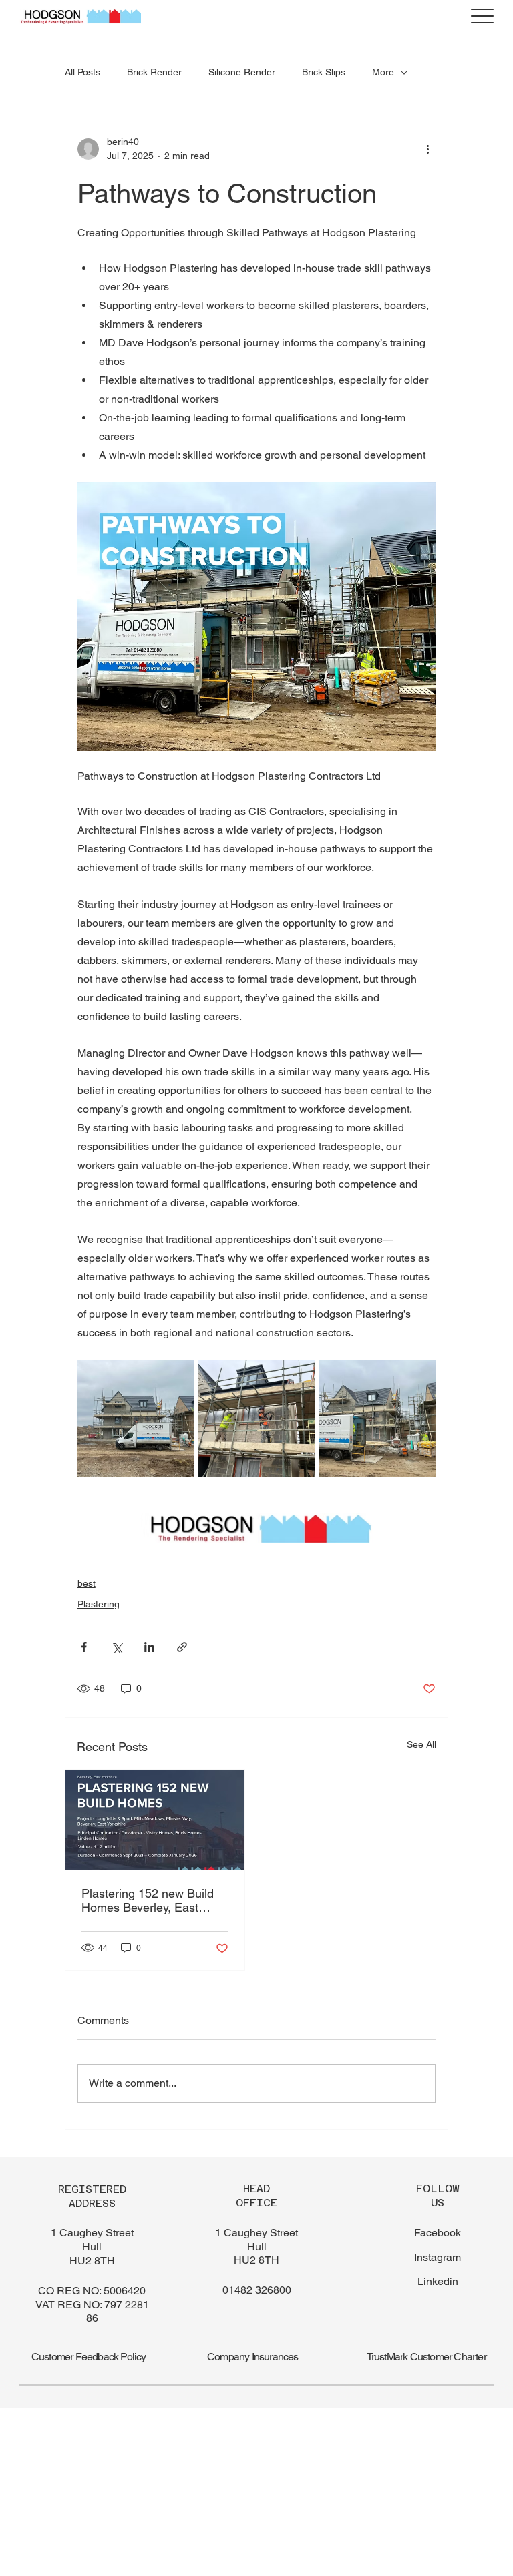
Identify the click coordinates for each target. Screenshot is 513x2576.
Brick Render (154, 72)
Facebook (438, 2233)
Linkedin (438, 2281)
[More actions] (427, 149)
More (383, 72)
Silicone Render (242, 72)
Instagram (438, 2257)
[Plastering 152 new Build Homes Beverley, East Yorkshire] (155, 1820)
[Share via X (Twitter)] (117, 1647)
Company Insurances (253, 2357)
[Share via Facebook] (84, 1647)
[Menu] (482, 16)
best (87, 1583)
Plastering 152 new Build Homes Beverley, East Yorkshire (148, 1900)
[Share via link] (182, 1647)
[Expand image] (136, 1418)
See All (421, 1744)
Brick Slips (324, 72)
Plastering (99, 1604)
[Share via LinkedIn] (149, 1647)
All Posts (82, 72)
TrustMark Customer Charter (426, 2357)
